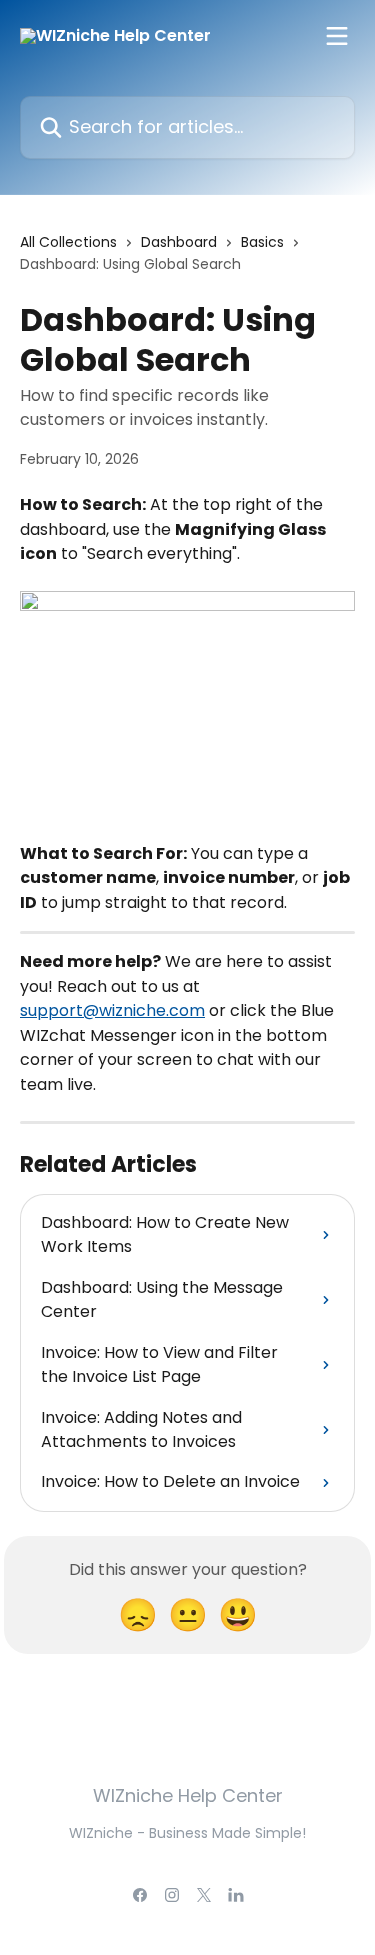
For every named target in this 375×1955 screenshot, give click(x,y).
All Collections (68, 242)
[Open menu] (337, 36)
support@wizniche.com (112, 1010)
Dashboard (179, 242)
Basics (262, 242)
